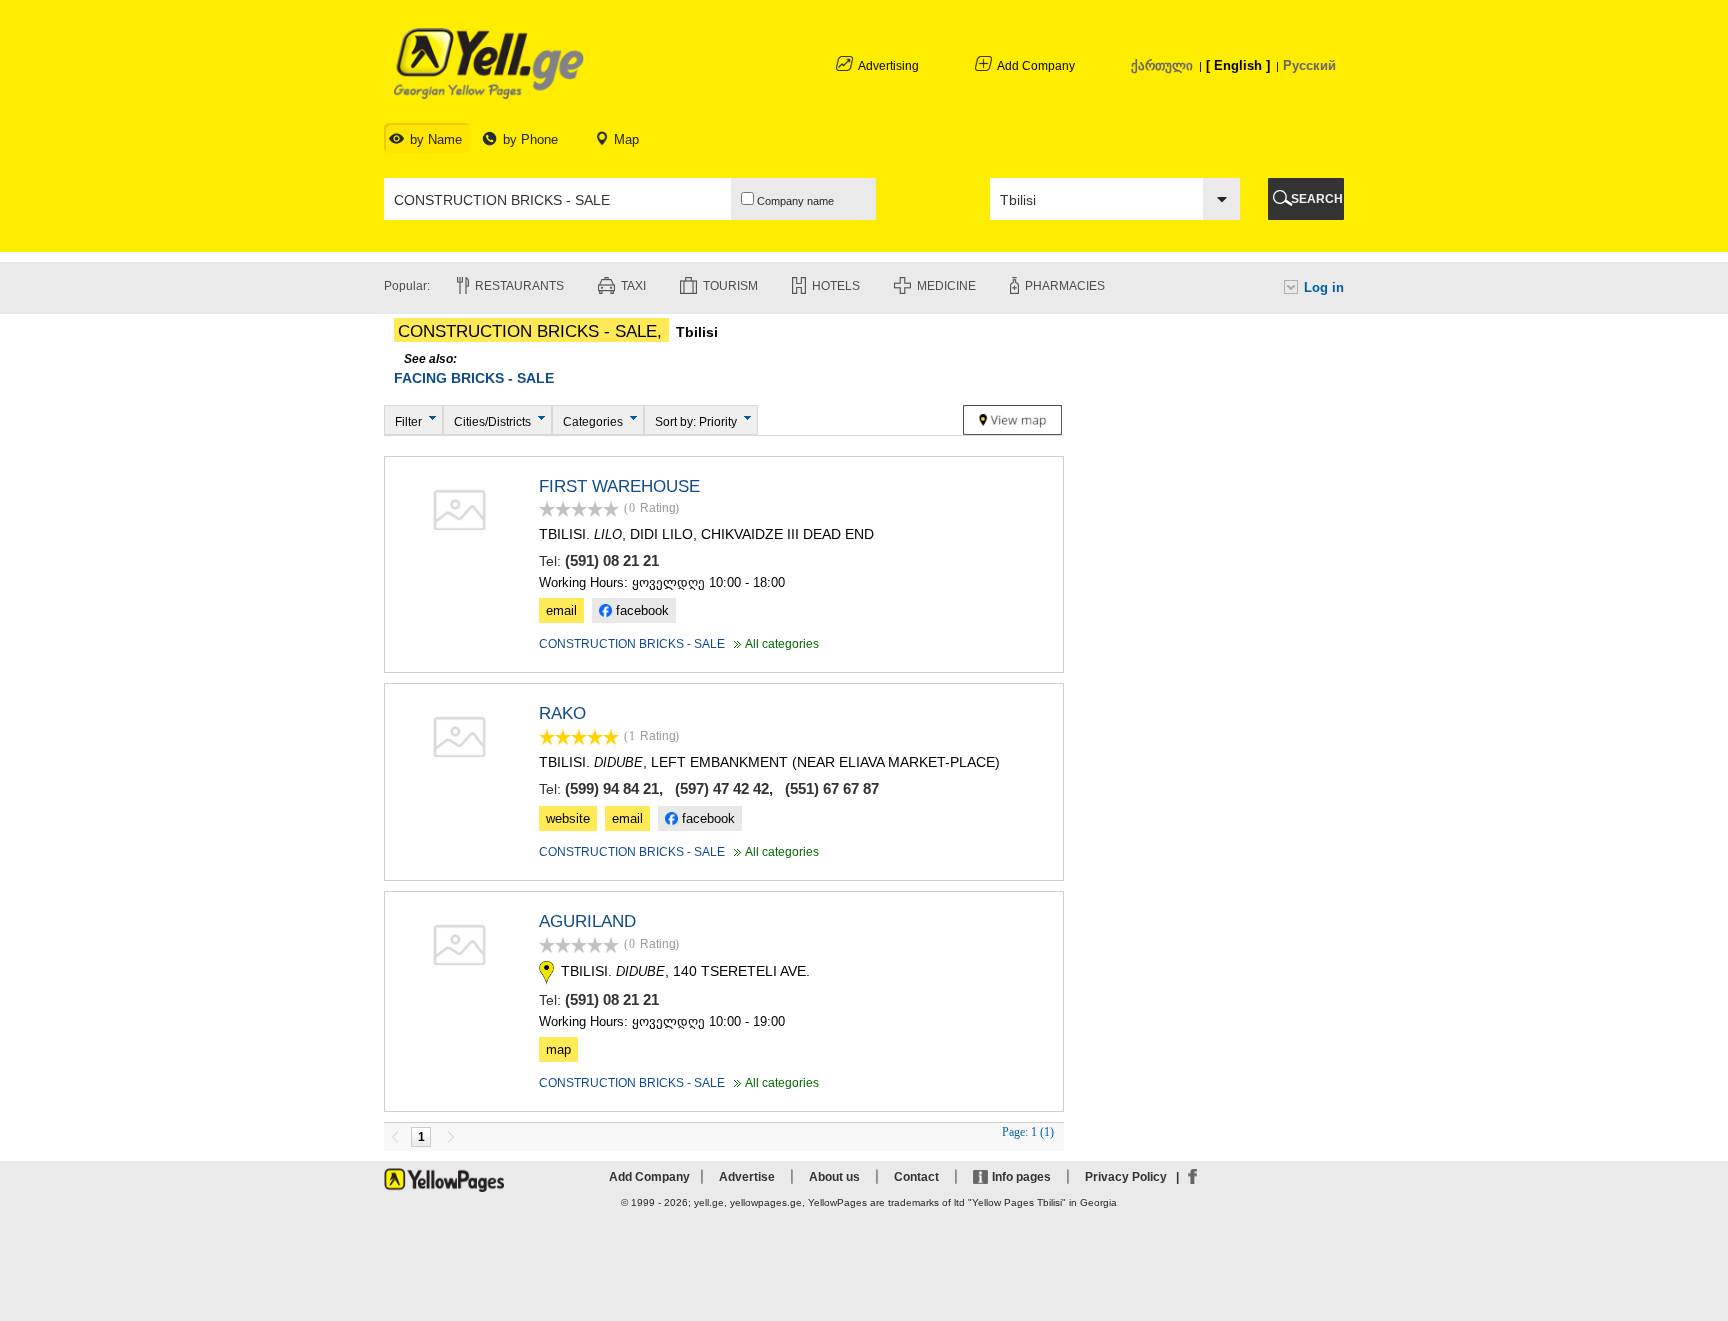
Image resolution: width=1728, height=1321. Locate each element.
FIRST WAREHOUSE (619, 486)
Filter (408, 422)
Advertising (888, 66)
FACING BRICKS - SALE (474, 378)
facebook (640, 610)
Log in (1324, 287)
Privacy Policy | (1135, 1177)
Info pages (1021, 1177)
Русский (1309, 65)
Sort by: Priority (696, 422)
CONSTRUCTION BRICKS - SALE (632, 644)
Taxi (633, 286)
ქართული (1162, 65)
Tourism (730, 286)
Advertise (747, 1177)
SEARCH (1317, 199)
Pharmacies (1065, 286)
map (558, 1049)
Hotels (836, 286)
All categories (774, 644)
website (568, 818)
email (561, 610)
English (1238, 65)
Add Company (1036, 66)
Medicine (946, 286)
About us (834, 1177)
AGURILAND (587, 921)
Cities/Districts (492, 422)
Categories (593, 422)
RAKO (562, 713)
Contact (916, 1177)
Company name (794, 201)
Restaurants (519, 286)
